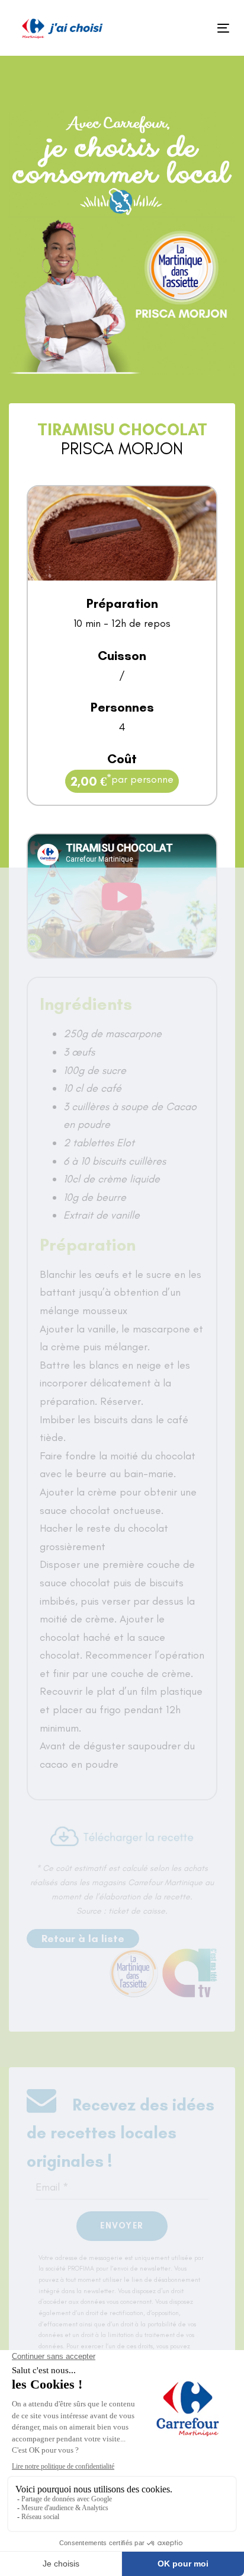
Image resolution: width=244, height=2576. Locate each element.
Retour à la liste (83, 1939)
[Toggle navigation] (193, 28)
